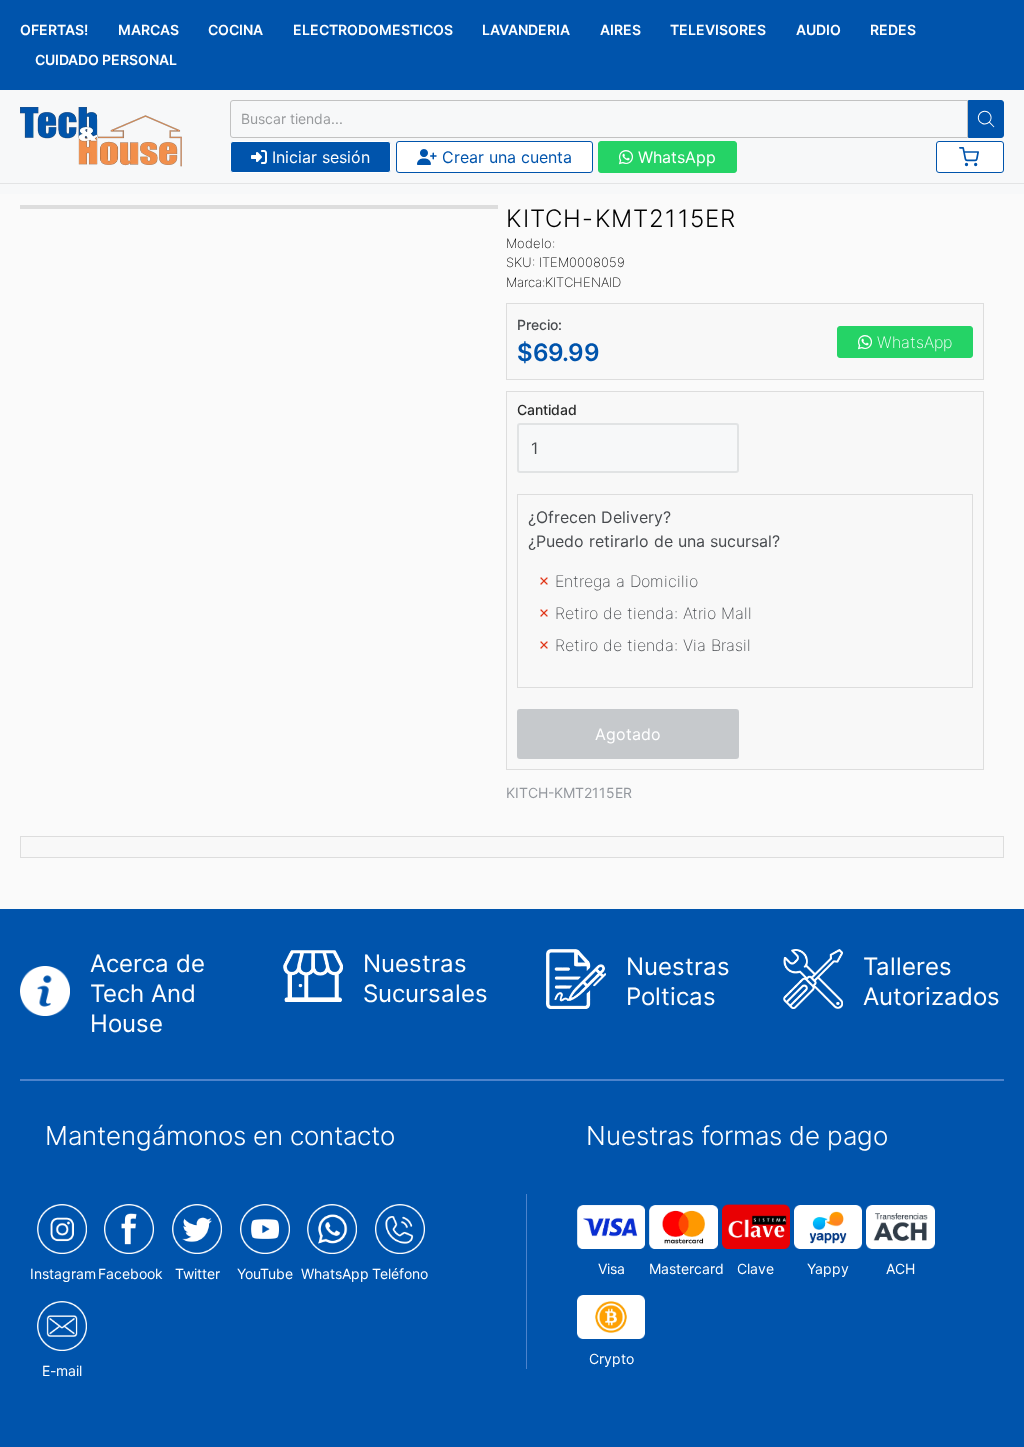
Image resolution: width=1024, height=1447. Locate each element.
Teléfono (400, 1273)
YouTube (265, 1273)
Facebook (130, 1273)
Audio (818, 29)
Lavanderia (526, 29)
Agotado (628, 734)
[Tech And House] (101, 137)
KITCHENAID (583, 282)
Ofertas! (54, 29)
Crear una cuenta (504, 157)
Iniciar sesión (318, 157)
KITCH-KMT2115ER (569, 792)
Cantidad (547, 410)
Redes (893, 29)
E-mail (62, 1370)
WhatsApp (674, 157)
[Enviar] (986, 119)
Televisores (718, 29)
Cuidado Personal (106, 59)
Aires (620, 29)
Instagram (63, 1273)
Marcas (148, 29)
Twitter (197, 1273)
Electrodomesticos (373, 29)
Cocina (235, 29)
